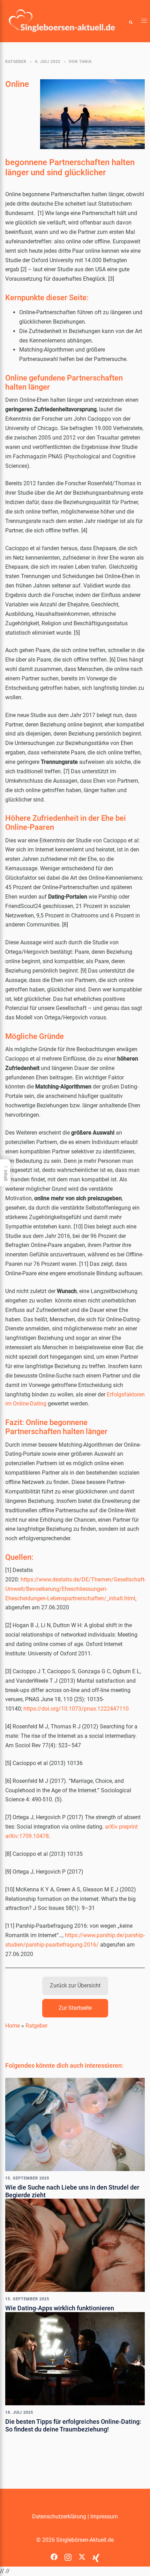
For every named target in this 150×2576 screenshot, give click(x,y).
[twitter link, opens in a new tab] (82, 2555)
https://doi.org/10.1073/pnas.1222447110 (76, 1709)
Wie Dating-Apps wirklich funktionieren (60, 2308)
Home (13, 2026)
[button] (131, 21)
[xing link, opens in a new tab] (96, 2555)
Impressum (104, 2516)
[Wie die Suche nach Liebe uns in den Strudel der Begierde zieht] (75, 2124)
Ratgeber (16, 62)
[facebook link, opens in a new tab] (54, 2555)
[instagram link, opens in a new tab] (68, 2555)
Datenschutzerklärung (59, 2516)
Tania (85, 62)
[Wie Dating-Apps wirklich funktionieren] (75, 2245)
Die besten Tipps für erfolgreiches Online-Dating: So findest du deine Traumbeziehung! (73, 2425)
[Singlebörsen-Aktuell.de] (62, 21)
